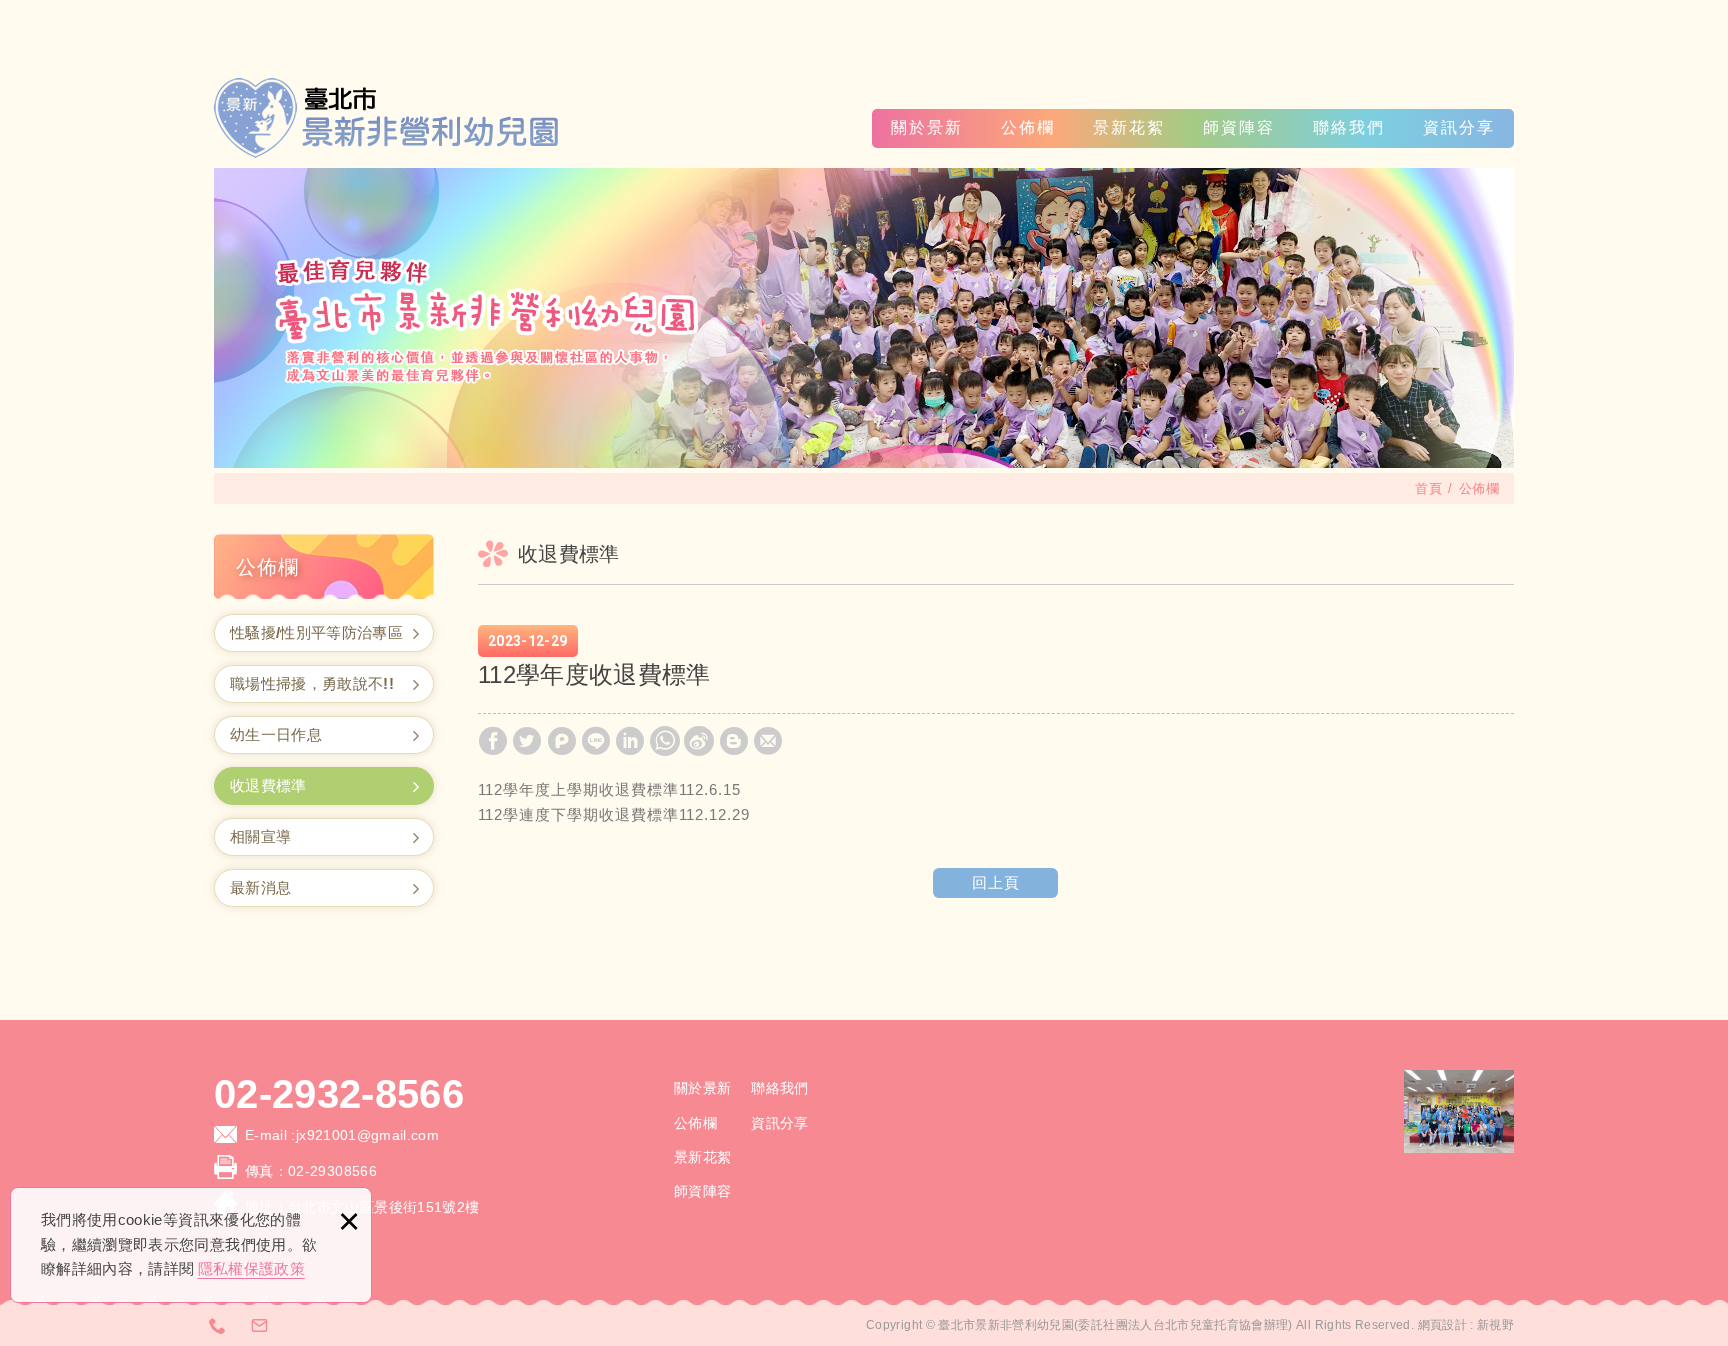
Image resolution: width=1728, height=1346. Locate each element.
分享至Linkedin (630, 741)
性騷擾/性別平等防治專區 (316, 632)
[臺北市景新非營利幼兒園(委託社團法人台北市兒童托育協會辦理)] (389, 118)
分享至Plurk (562, 741)
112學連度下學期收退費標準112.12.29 (614, 814)
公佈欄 (1028, 127)
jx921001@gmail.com (367, 1135)
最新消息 (260, 887)
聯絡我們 (1349, 127)
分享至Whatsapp (665, 741)
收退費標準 (268, 785)
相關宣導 (260, 836)
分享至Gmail (768, 741)
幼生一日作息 (276, 734)
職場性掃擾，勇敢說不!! (312, 683)
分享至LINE (596, 741)
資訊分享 (1459, 127)
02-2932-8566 (339, 1094)
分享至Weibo (699, 741)
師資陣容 (1239, 127)
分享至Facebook (493, 741)
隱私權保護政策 (251, 1268)
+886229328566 (218, 1325)
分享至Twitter (527, 741)
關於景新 (927, 127)
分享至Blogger (734, 741)
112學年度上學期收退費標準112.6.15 (609, 789)
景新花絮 (1129, 127)
